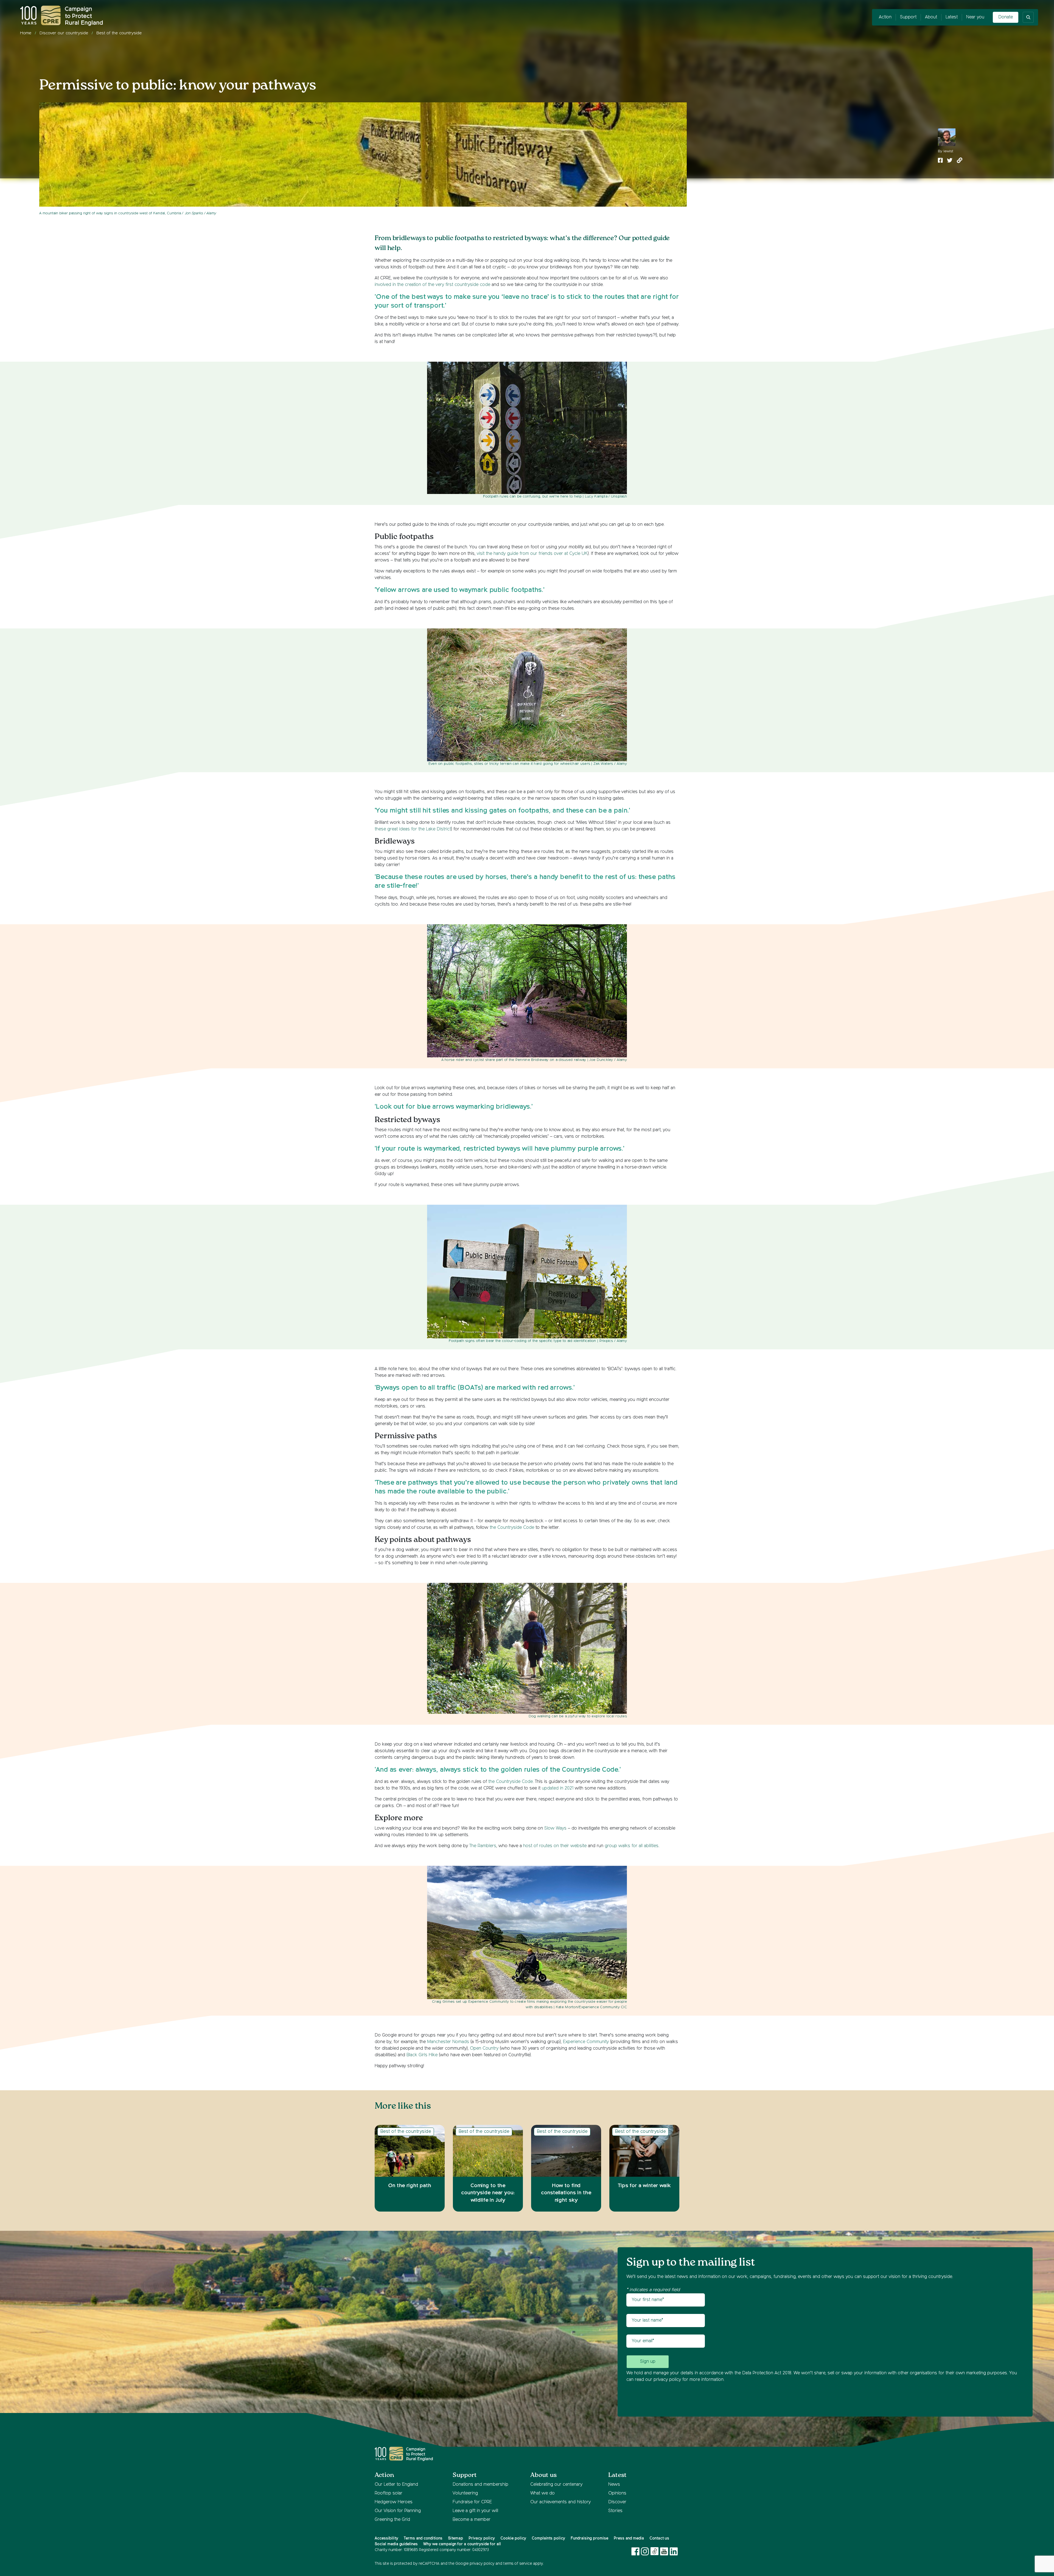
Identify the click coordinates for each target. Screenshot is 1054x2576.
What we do (543, 2493)
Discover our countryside (64, 33)
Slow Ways (555, 1828)
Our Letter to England (396, 2485)
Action (885, 17)
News (614, 2485)
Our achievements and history (560, 2502)
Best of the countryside (119, 33)
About (931, 17)
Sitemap (455, 2538)
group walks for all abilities (632, 1846)
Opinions (617, 2493)
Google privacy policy (475, 2564)
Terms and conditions (423, 2538)
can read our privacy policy (654, 2380)
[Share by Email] (960, 161)
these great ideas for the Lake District (413, 829)
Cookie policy (513, 2538)
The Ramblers (483, 1846)
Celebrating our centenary (556, 2485)
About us (543, 2475)
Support (908, 17)
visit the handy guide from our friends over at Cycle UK (532, 554)
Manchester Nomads (448, 2042)
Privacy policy (482, 2538)
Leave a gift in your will (475, 2511)
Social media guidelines (396, 2544)
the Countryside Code (512, 1528)
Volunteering (465, 2493)
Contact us (659, 2538)
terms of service (518, 2564)
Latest (952, 17)
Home (26, 33)
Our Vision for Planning (398, 2511)
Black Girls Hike (422, 2055)
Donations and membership (480, 2485)
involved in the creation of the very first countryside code (432, 285)
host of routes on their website (555, 1846)
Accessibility (386, 2538)
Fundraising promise (589, 2538)
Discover (617, 2502)
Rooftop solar (389, 2493)
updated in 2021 (558, 1788)
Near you (975, 17)
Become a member (472, 2520)
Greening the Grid (392, 2520)
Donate (1006, 17)
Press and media (629, 2538)
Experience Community (586, 2042)
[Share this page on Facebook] (940, 161)
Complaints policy (548, 2538)
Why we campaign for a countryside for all (462, 2544)
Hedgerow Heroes (394, 2502)
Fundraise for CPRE (472, 2502)
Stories (615, 2511)
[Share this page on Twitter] (950, 161)
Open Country (484, 2049)
